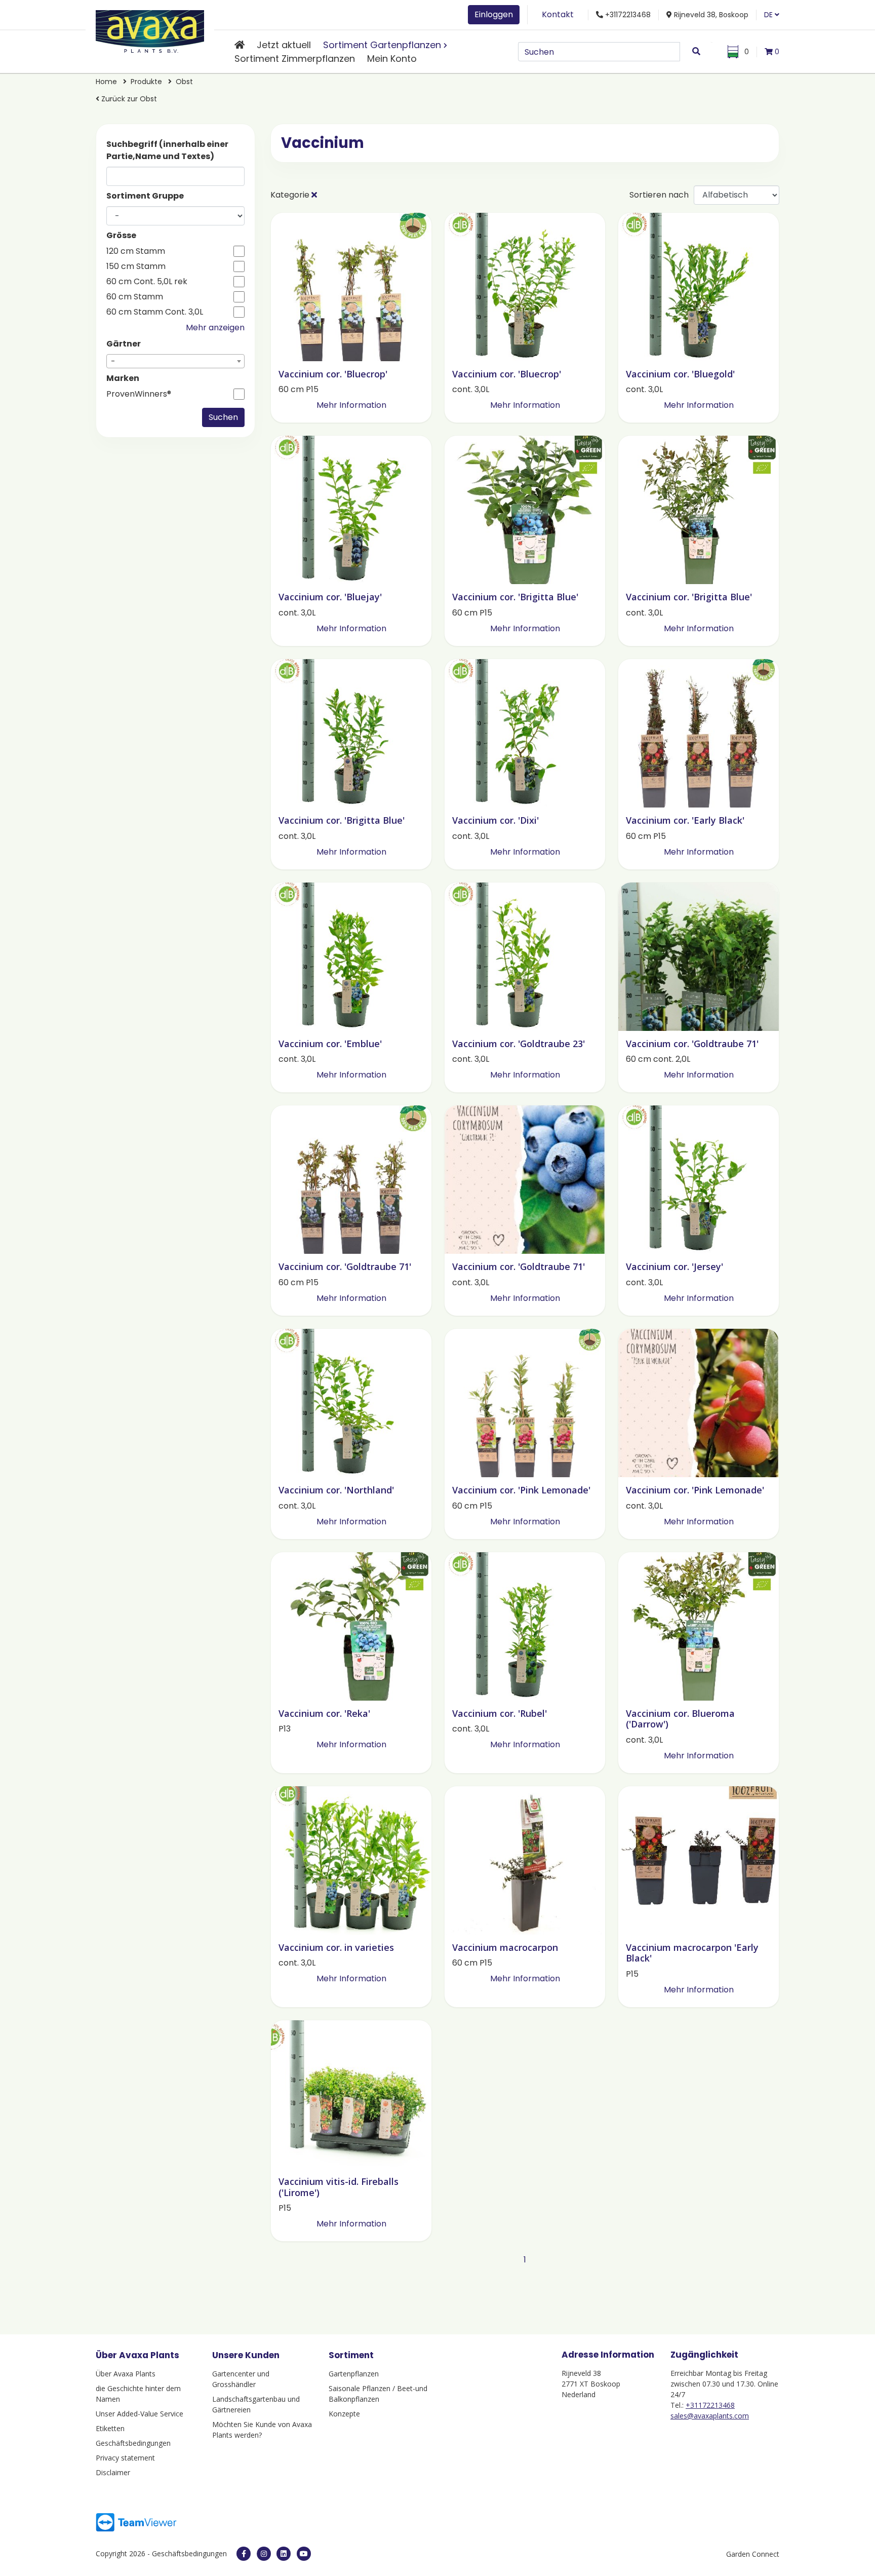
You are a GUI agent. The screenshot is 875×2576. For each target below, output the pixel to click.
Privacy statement (125, 2458)
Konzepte (344, 2414)
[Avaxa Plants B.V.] (150, 30)
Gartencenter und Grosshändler (241, 2379)
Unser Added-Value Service (140, 2414)
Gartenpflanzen (354, 2374)
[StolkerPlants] (304, 2554)
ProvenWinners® (139, 394)
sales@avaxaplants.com (710, 2416)
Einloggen (494, 14)
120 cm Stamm (136, 251)
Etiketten (110, 2428)
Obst (184, 82)
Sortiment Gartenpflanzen (382, 45)
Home (107, 82)
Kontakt (558, 14)
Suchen (223, 417)
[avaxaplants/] (264, 2554)
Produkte (147, 82)
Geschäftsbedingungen (133, 2443)
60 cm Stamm (135, 297)
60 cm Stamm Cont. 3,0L (155, 312)
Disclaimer (113, 2472)
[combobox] (175, 361)
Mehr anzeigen (215, 328)
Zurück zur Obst (128, 99)
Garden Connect (753, 2554)
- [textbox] (113, 361)
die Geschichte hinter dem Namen (138, 2394)
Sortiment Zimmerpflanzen (295, 59)
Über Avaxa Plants (126, 2374)
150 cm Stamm (136, 266)
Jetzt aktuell (284, 45)
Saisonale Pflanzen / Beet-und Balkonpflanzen (378, 2394)
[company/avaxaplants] (284, 2554)
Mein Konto (392, 59)
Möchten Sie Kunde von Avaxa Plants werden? (262, 2430)
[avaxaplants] (244, 2554)
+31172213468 (710, 2405)
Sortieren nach (659, 195)
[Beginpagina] (240, 45)
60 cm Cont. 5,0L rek (147, 282)
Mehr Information (351, 405)
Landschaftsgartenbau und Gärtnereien (256, 2404)
